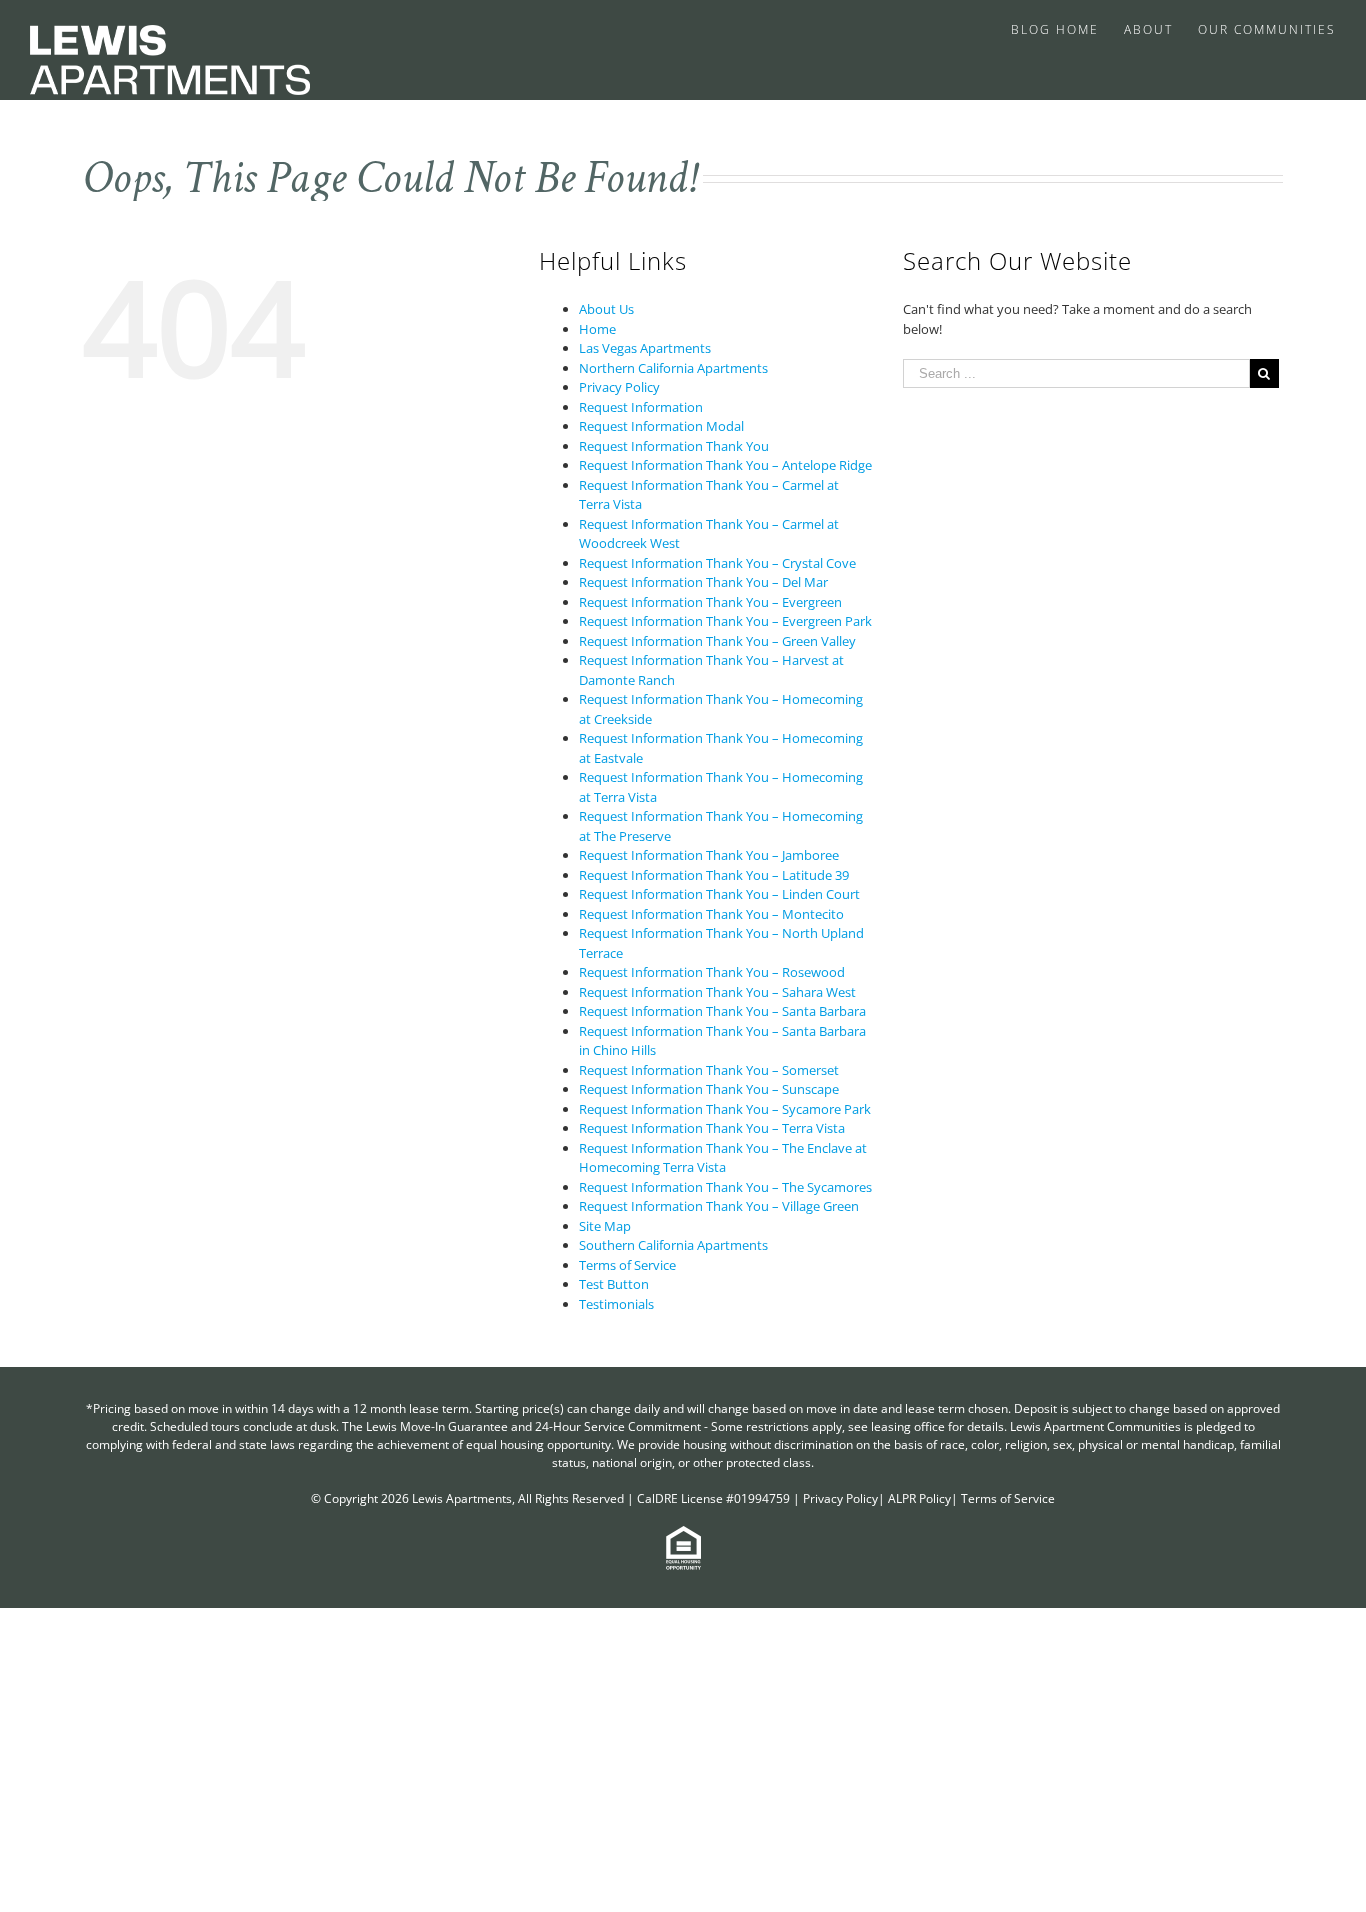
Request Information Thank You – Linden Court (719, 894)
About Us (606, 309)
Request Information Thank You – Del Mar (703, 582)
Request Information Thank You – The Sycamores (725, 1187)
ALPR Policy (919, 1498)
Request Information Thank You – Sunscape (709, 1089)
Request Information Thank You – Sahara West (717, 992)
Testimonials (616, 1304)
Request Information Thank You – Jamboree (709, 855)
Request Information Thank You (674, 446)
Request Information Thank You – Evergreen (710, 602)
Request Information (641, 407)
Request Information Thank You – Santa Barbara (722, 1011)
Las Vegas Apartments (645, 348)
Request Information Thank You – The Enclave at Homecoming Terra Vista (723, 1158)
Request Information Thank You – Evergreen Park (725, 621)
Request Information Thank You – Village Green (719, 1206)
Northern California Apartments (673, 368)
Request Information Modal (661, 426)
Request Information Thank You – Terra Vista (712, 1128)
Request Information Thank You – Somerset (709, 1070)
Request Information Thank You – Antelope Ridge (725, 465)
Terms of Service (627, 1265)
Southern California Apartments (673, 1245)
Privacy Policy (619, 387)
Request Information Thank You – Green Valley (717, 641)
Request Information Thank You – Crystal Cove (717, 563)
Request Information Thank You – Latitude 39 (714, 875)
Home (597, 329)
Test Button (614, 1284)
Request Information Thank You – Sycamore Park (725, 1109)
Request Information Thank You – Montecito (711, 914)
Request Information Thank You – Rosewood (712, 972)
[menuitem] (1067, 28)
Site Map (605, 1226)
